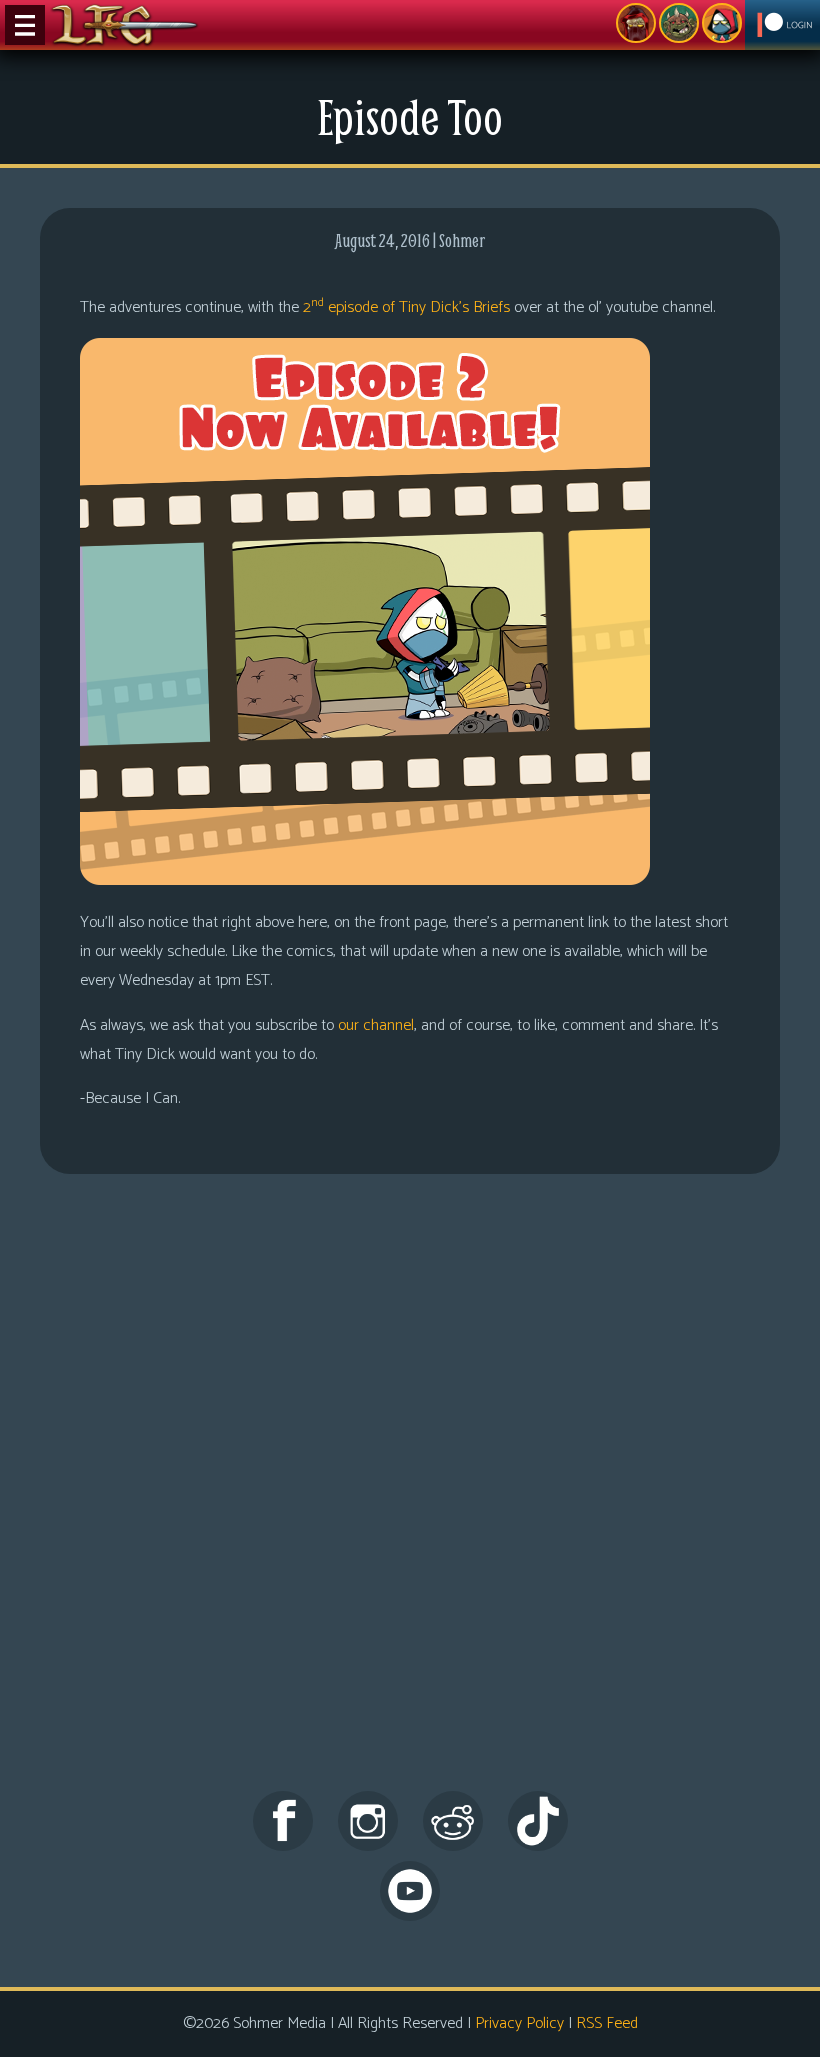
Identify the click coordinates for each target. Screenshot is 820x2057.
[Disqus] (410, 1501)
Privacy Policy (519, 2023)
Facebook (283, 1821)
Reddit (453, 1821)
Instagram (368, 1821)
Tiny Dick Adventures (722, 23)
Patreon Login (782, 25)
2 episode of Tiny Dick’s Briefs (406, 307)
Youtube (410, 1891)
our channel (376, 1025)
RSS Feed (607, 2023)
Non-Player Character (679, 23)
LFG (125, 25)
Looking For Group (636, 23)
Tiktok (538, 1821)
